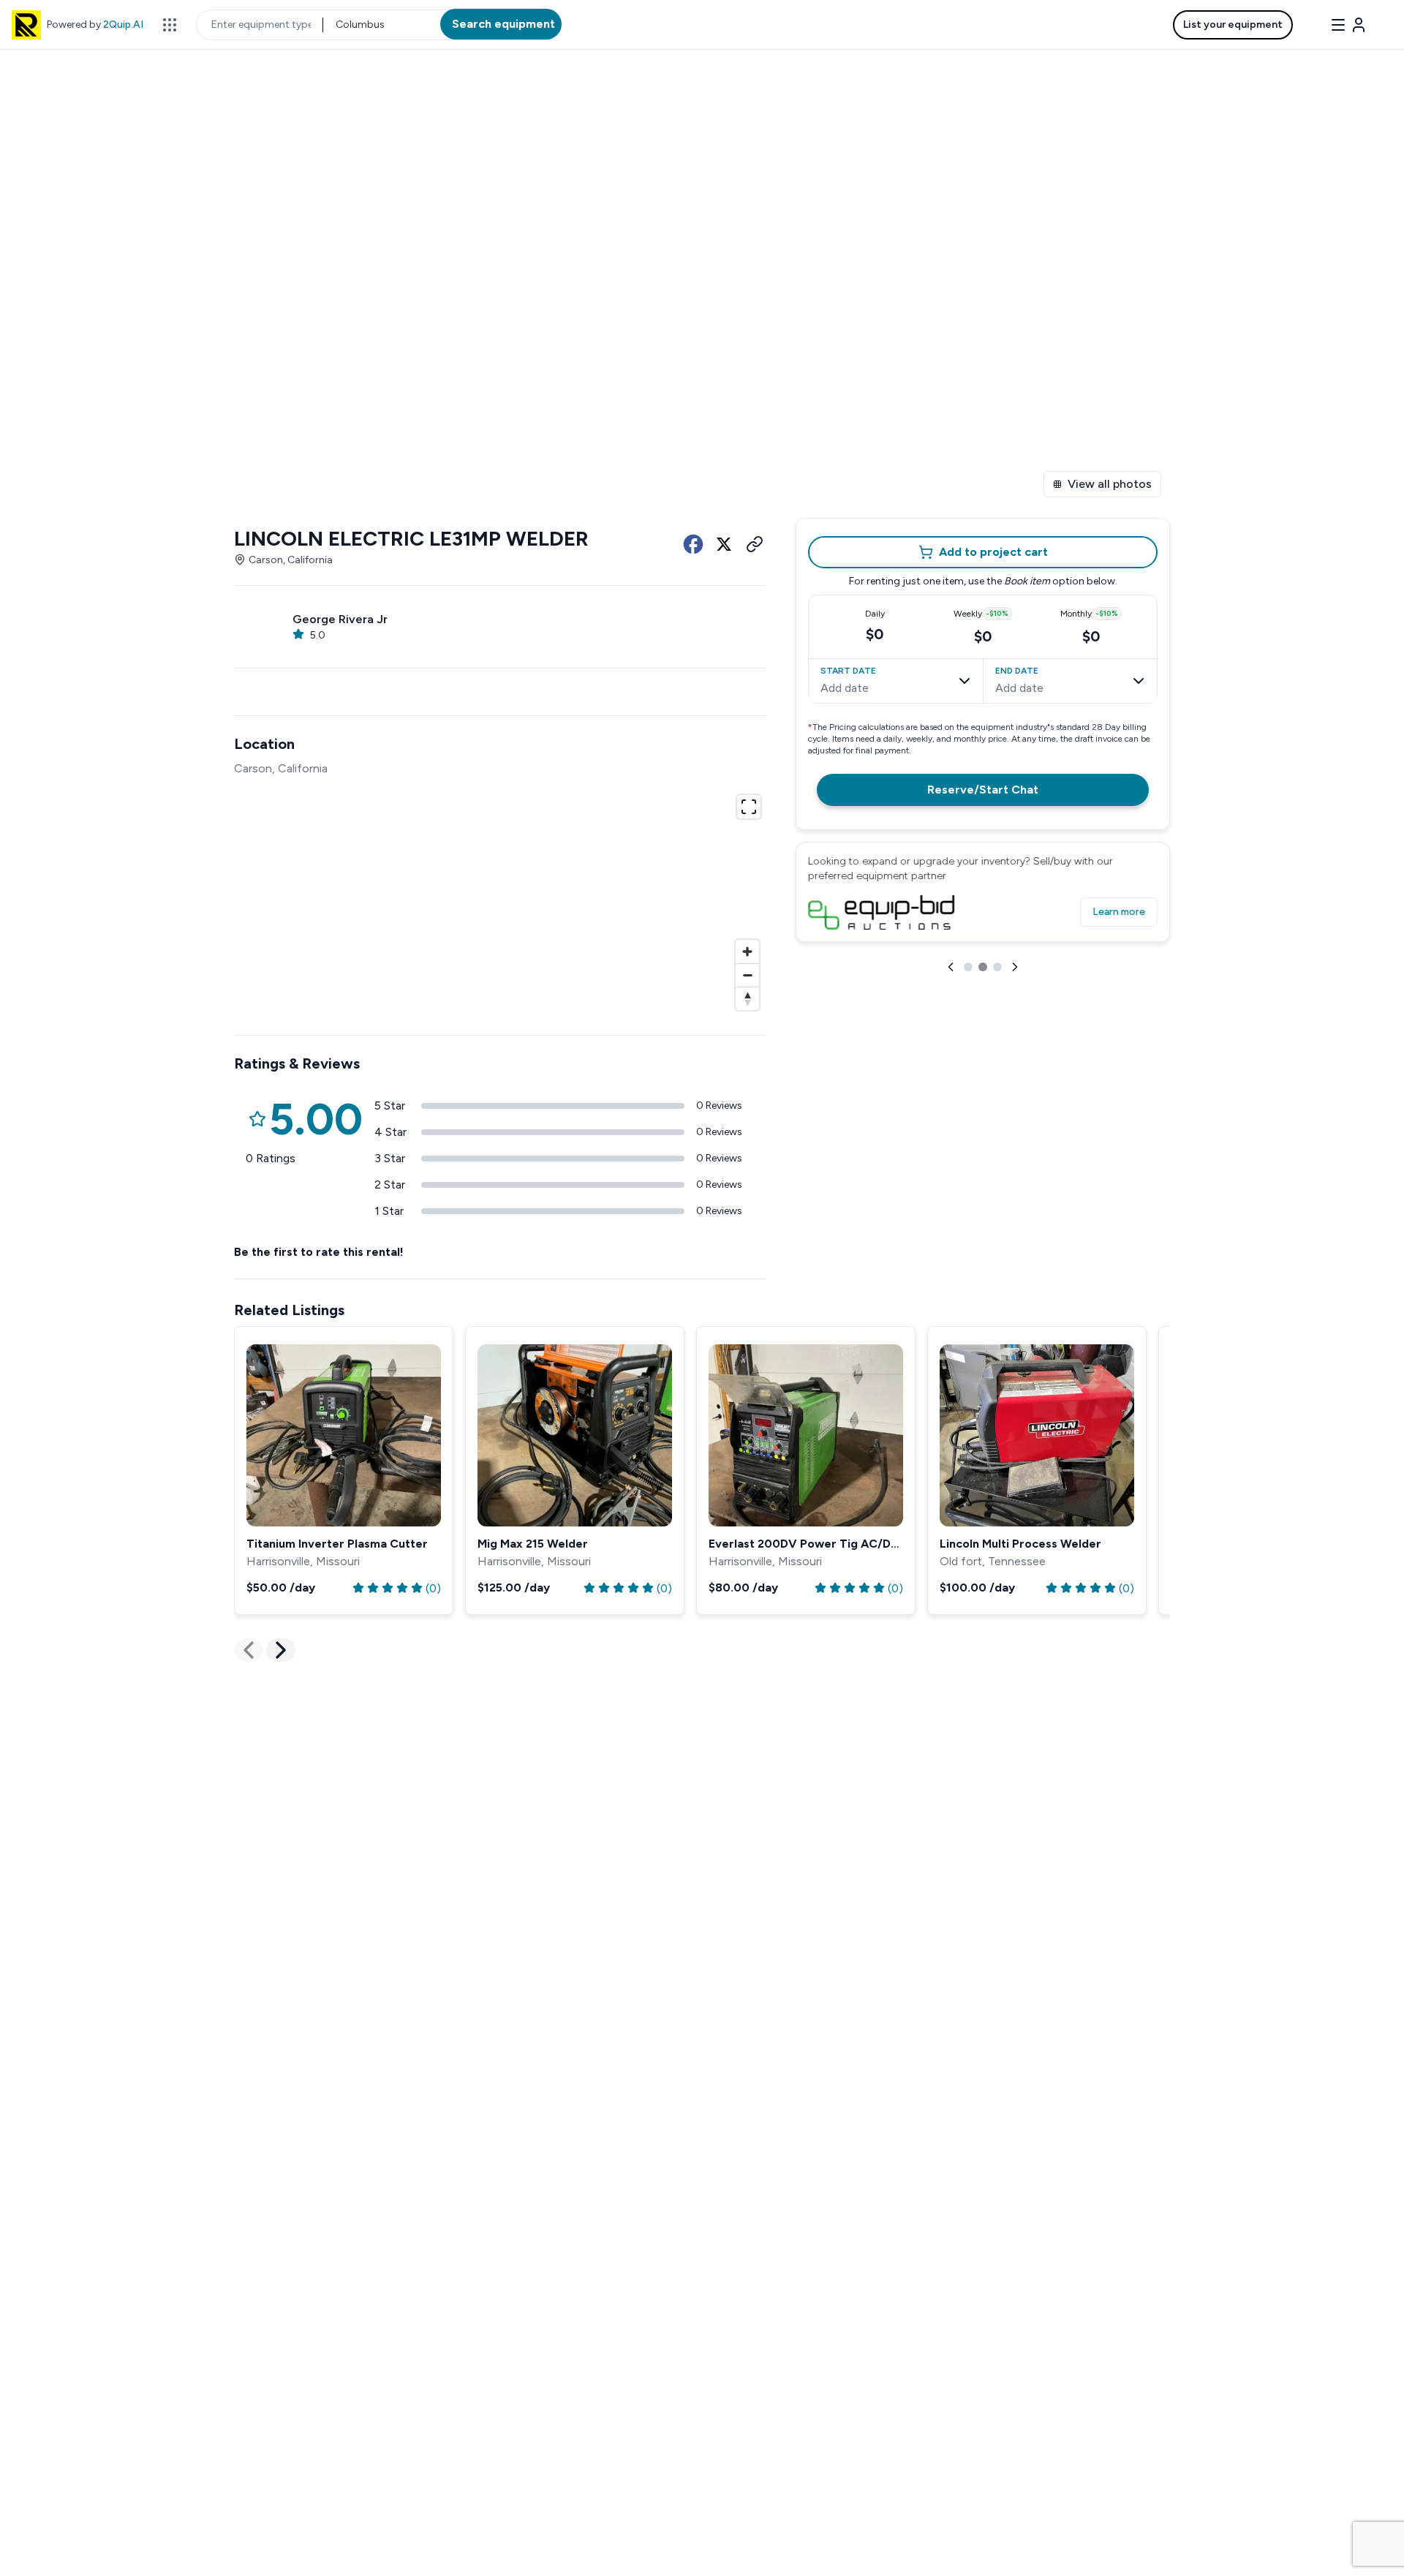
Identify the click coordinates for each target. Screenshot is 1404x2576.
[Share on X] (724, 544)
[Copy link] (755, 544)
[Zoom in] (747, 952)
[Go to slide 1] (968, 967)
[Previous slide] (951, 967)
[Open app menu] (170, 25)
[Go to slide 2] (983, 967)
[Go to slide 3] (997, 967)
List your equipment (1233, 25)
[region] (500, 900)
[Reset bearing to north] (747, 998)
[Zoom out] (747, 975)
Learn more (1119, 912)
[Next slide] (1015, 967)
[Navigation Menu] (1348, 25)
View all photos (1110, 484)
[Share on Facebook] (693, 544)
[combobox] (337, 25)
